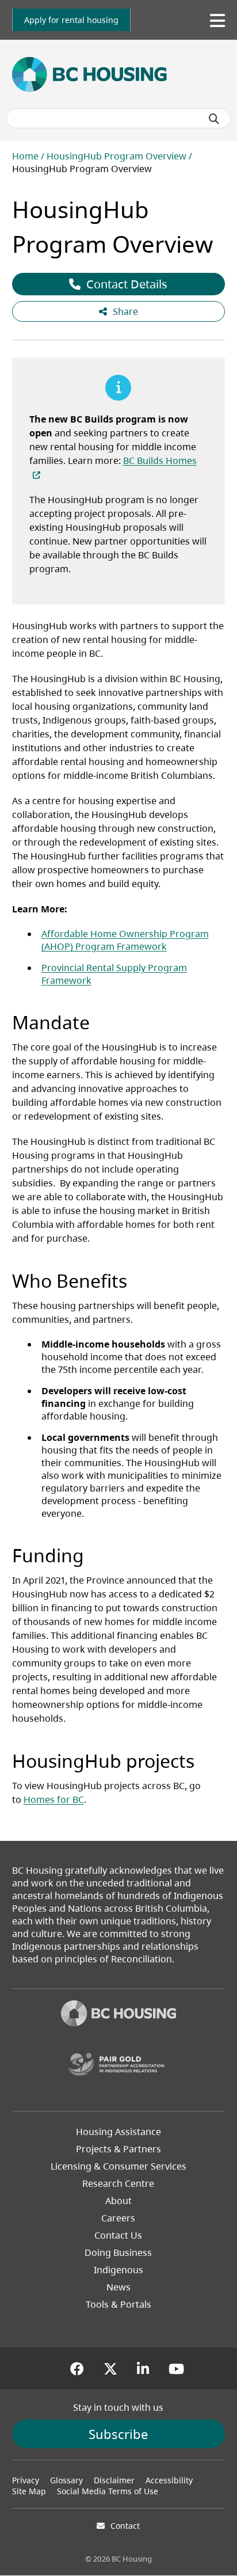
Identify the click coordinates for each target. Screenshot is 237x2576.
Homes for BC (54, 1799)
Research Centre (118, 2183)
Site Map (29, 2491)
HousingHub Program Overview (116, 156)
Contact (125, 2526)
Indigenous (118, 2270)
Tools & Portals (118, 2304)
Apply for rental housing (71, 20)
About (118, 2201)
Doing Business (118, 2252)
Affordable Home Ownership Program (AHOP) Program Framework (125, 940)
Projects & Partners (118, 2149)
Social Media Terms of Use (108, 2491)
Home (25, 156)
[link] (71, 20)
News (118, 2287)
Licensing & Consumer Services (118, 2166)
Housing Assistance (118, 2132)
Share (125, 311)
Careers (118, 2218)
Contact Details (127, 284)
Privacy (26, 2480)
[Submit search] (214, 119)
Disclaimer (114, 2480)
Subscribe (118, 2434)
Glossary (66, 2480)
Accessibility (169, 2480)
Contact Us (118, 2235)
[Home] (118, 2015)
